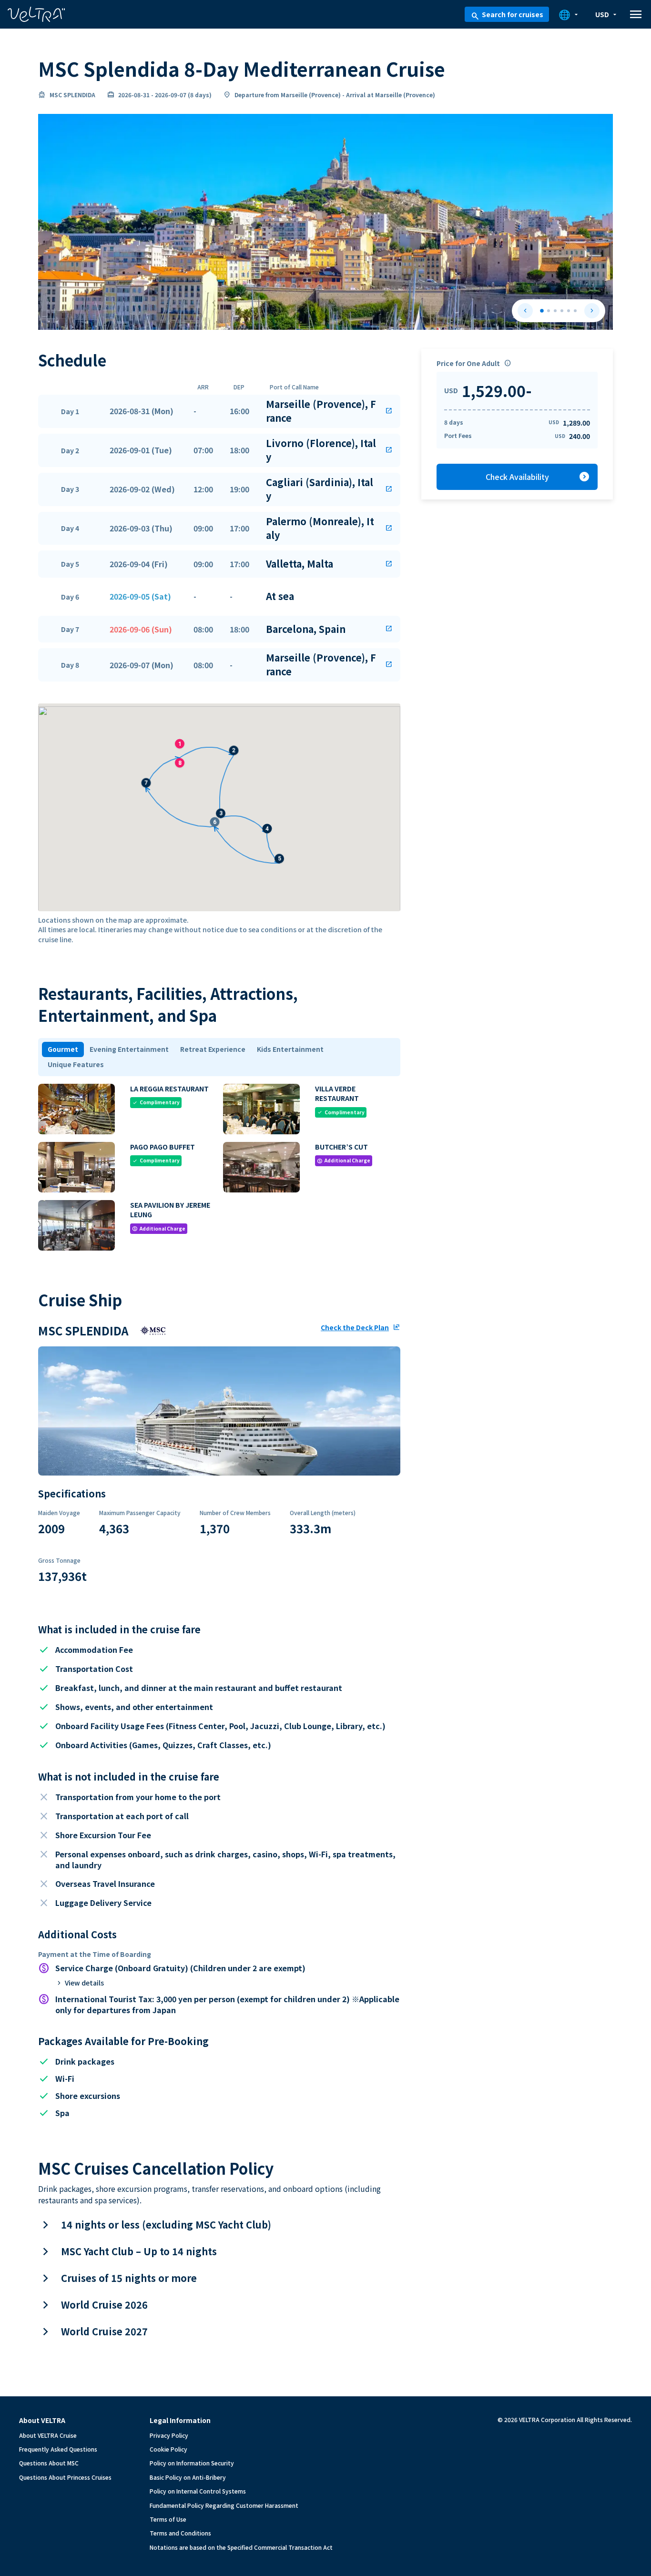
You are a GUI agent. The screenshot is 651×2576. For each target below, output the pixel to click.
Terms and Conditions (180, 2533)
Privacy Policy (169, 2435)
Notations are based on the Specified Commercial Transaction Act (241, 2547)
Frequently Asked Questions (58, 2449)
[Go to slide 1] (542, 311)
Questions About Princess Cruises (65, 2477)
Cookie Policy (168, 2449)
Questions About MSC (49, 2463)
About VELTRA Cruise (48, 2435)
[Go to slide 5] (569, 311)
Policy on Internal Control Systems (198, 2491)
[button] (219, 411)
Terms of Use (168, 2519)
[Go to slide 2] (549, 311)
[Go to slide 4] (562, 311)
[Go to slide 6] (575, 311)
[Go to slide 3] (555, 311)
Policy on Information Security (192, 2463)
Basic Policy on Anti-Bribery (188, 2477)
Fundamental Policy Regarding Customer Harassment (224, 2505)
